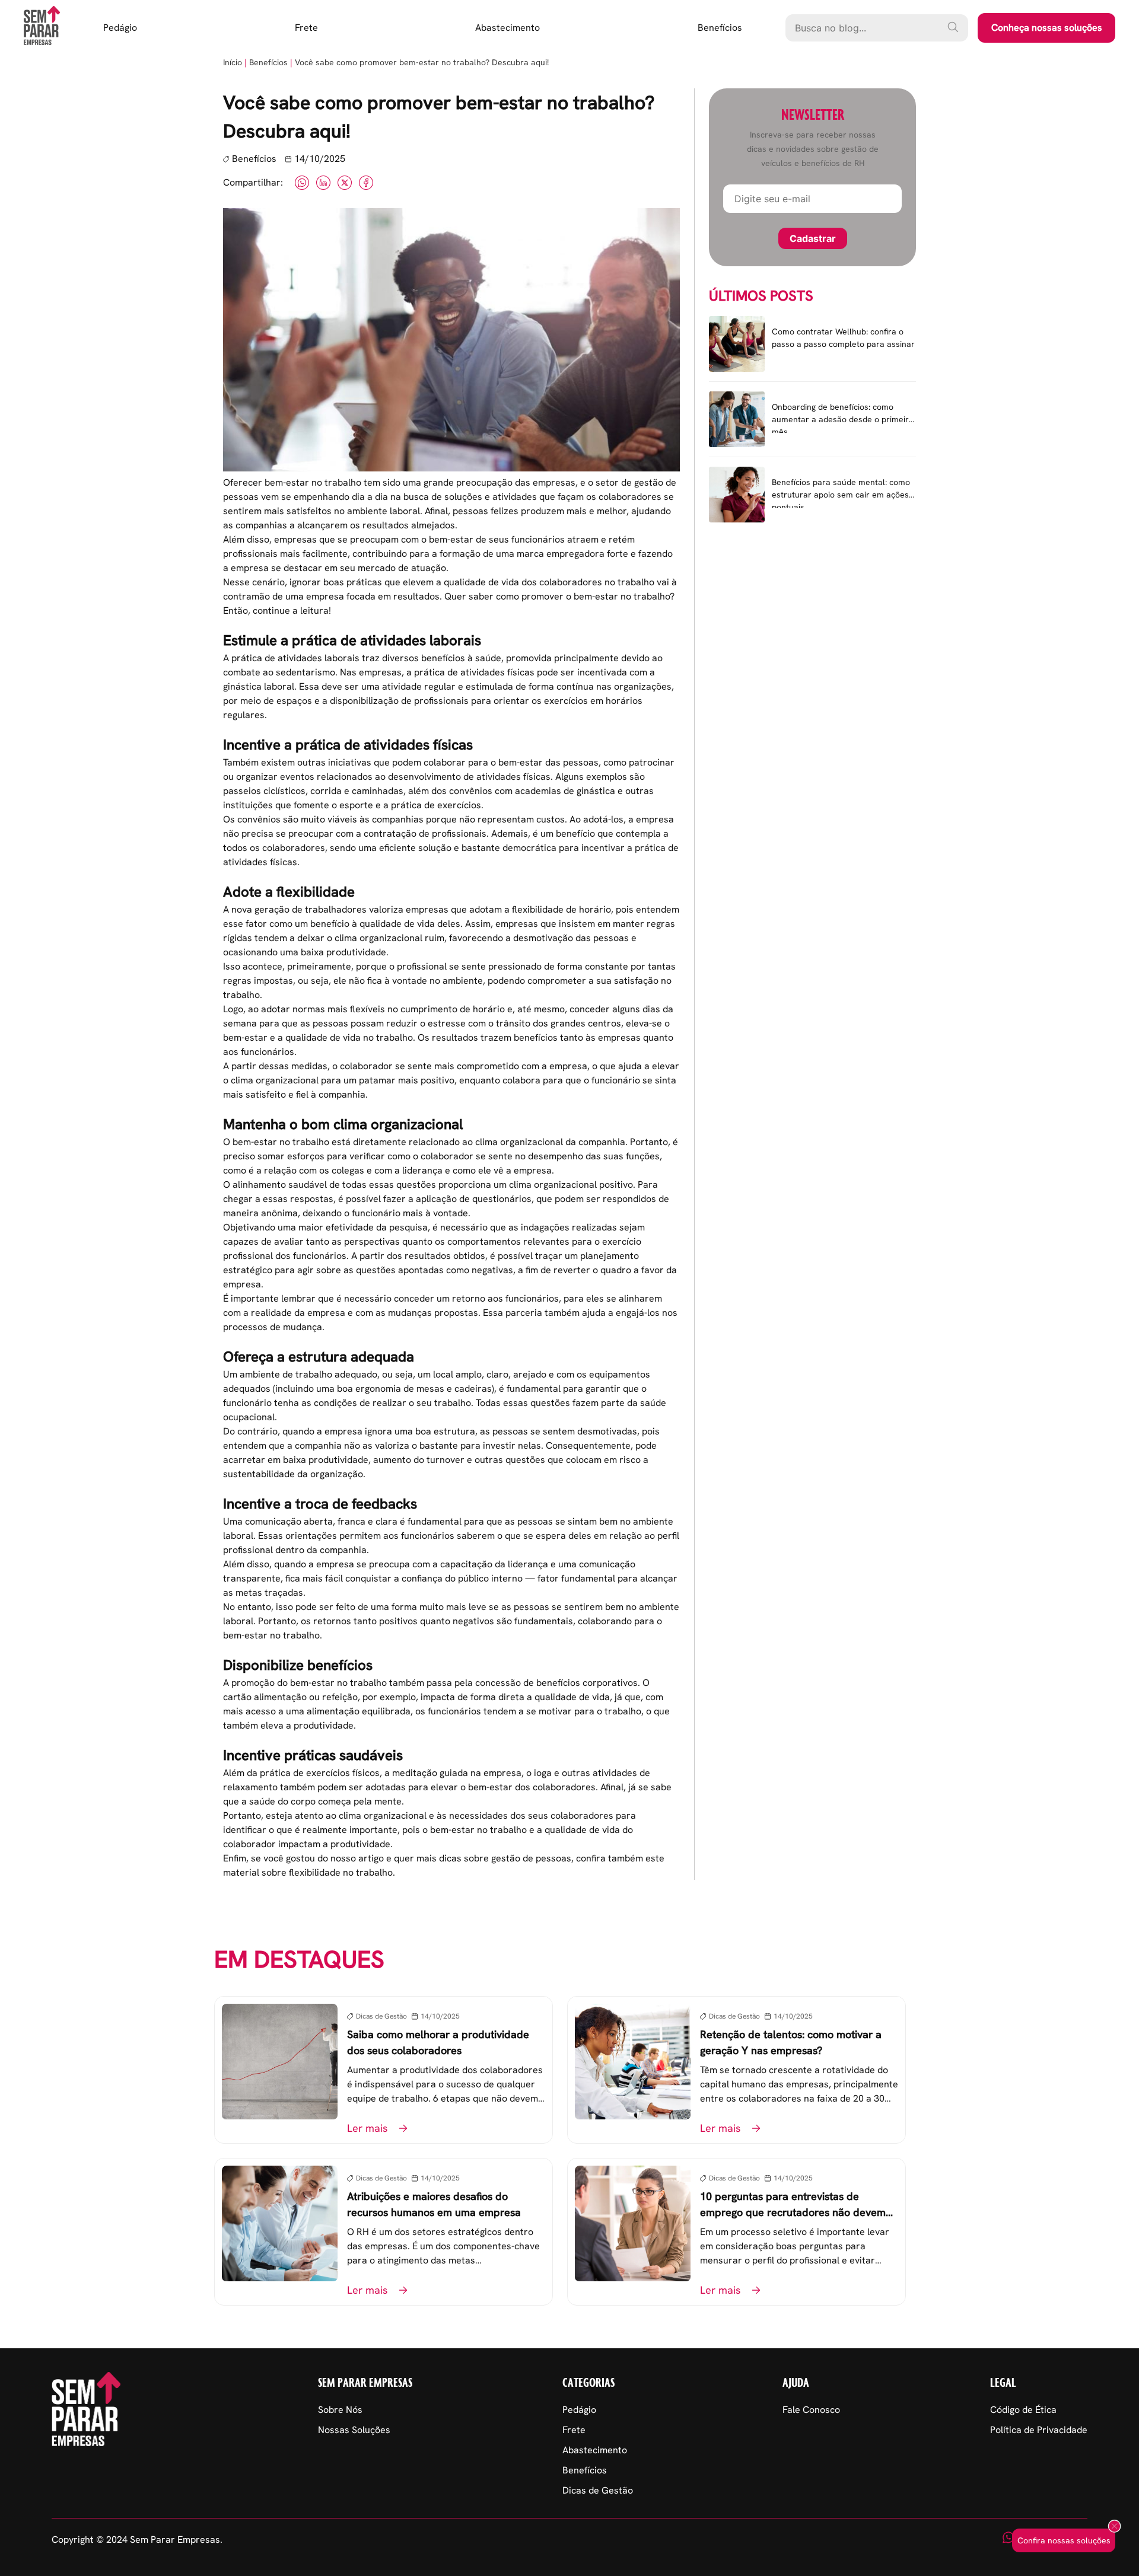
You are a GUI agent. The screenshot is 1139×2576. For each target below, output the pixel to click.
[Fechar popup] (1114, 2527)
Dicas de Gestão (598, 2490)
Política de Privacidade (1039, 2430)
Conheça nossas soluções (1047, 28)
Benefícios (720, 28)
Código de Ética (1023, 2410)
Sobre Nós (340, 2410)
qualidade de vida (397, 924)
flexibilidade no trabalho (341, 1872)
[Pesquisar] (953, 27)
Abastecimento (508, 28)
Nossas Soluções (354, 2430)
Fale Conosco (811, 2410)
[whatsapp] (1008, 2540)
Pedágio (120, 28)
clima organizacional (519, 1142)
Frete (306, 28)
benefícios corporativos (587, 1683)
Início (233, 62)
